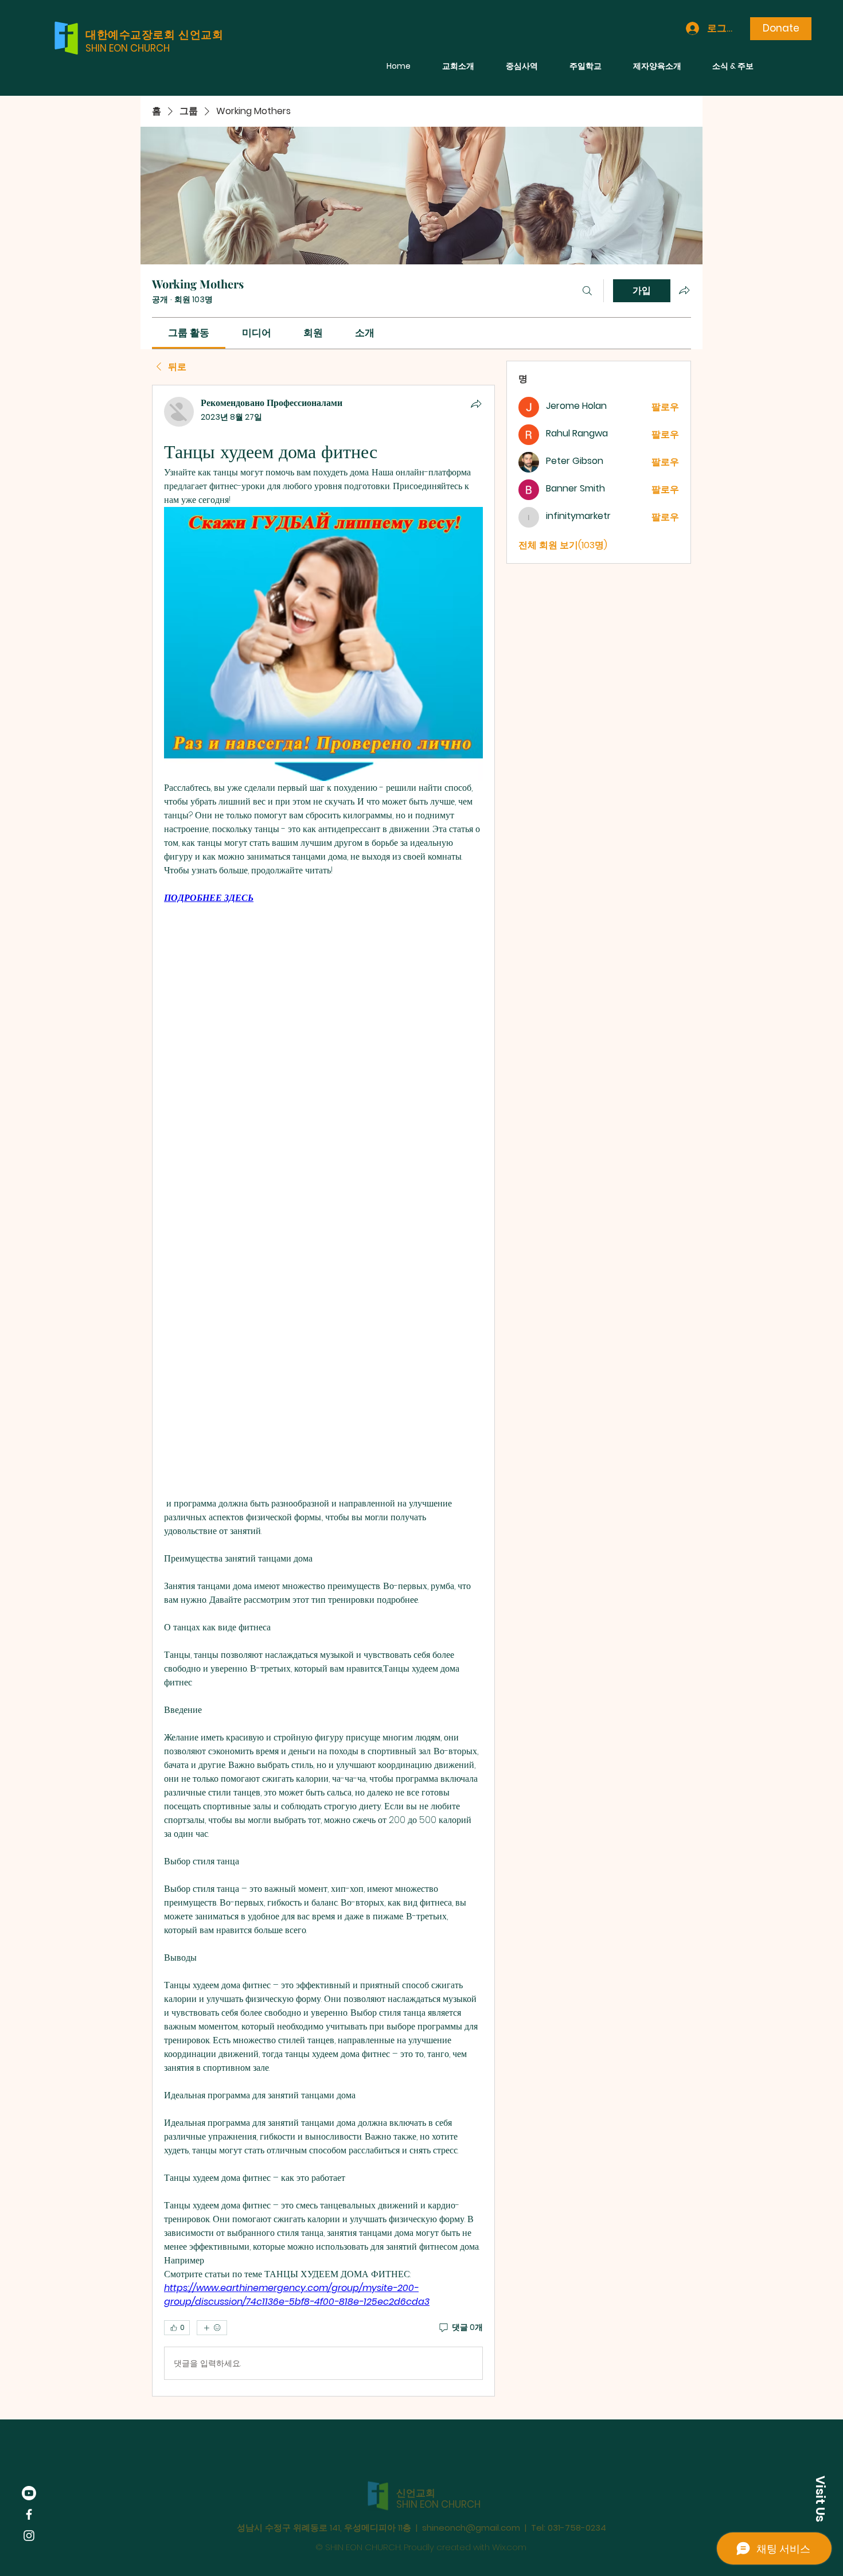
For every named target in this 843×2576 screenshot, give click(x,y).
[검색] (587, 291)
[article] (323, 1391)
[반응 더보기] (212, 2328)
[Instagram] (29, 2536)
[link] (189, 333)
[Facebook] (29, 2514)
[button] (820, 2499)
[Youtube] (29, 2493)
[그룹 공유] (684, 290)
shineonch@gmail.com (471, 2505)
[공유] (476, 404)
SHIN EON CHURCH (128, 48)
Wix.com (509, 2524)
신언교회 (416, 2470)
